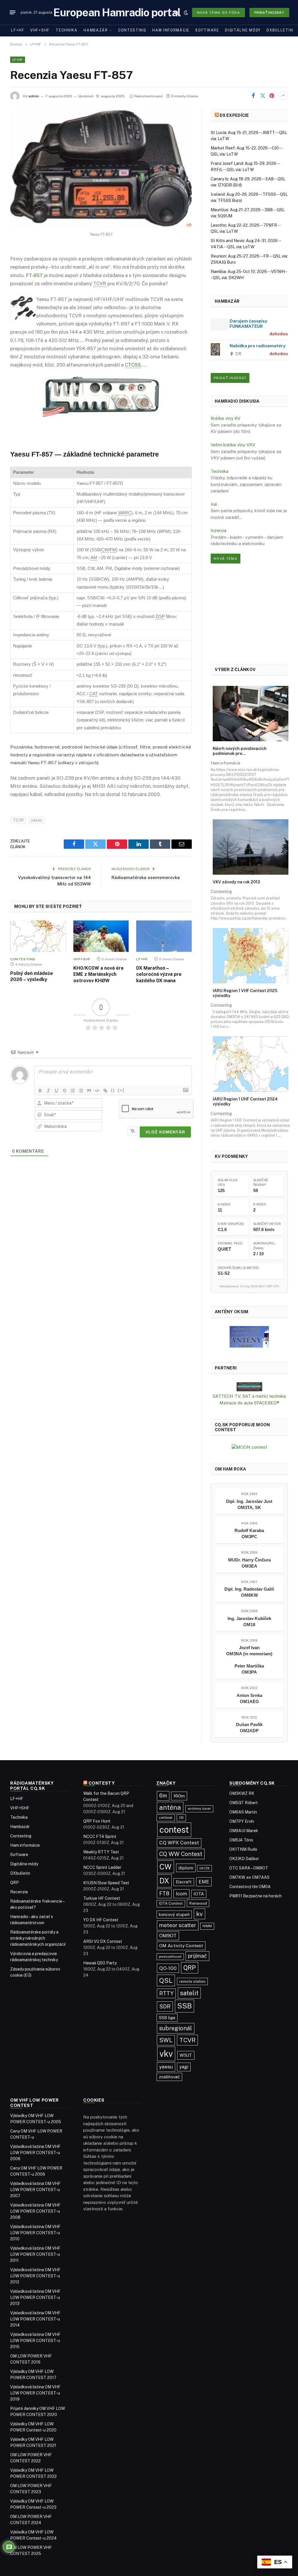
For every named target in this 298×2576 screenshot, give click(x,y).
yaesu (37, 820)
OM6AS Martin (243, 1812)
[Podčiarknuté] (56, 1091)
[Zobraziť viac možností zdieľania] (283, 96)
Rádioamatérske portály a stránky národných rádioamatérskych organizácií (38, 1938)
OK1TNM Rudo (243, 1849)
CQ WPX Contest (179, 1843)
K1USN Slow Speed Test (106, 1883)
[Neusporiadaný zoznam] (81, 1091)
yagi (184, 2067)
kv (199, 1914)
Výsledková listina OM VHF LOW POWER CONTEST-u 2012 (35, 2276)
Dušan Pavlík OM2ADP (249, 1728)
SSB (185, 2006)
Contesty (102, 1783)
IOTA (199, 1894)
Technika (67, 30)
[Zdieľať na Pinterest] (272, 96)
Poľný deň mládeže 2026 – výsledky (32, 977)
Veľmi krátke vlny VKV (233, 445)
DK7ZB (204, 1868)
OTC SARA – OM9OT (249, 1868)
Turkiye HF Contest (102, 1898)
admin (34, 96)
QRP (15, 1883)
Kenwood (198, 1903)
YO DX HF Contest (101, 1920)
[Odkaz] (105, 1091)
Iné (214, 504)
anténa (170, 1807)
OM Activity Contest (181, 1946)
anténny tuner (199, 1809)
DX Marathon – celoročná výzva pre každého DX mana (159, 974)
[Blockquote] (89, 1091)
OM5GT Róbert (244, 1803)
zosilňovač (169, 2077)
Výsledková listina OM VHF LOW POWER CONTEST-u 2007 (35, 2190)
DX (164, 1881)
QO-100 (168, 1968)
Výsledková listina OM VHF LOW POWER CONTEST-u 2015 (35, 2341)
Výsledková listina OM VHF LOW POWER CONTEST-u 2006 (35, 2153)
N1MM (207, 1926)
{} (113, 1090)
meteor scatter (178, 1925)
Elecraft (184, 1882)
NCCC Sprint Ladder (102, 1867)
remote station (192, 1981)
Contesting (132, 30)
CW (166, 1867)
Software (207, 30)
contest (174, 1830)
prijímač (197, 1956)
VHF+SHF (40, 30)
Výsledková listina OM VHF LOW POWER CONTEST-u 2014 (35, 2319)
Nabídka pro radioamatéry (258, 346)
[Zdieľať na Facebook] (253, 96)
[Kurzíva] (48, 1091)
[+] (121, 1090)
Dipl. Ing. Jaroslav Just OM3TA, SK (249, 1504)
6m (163, 1796)
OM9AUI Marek (244, 1831)
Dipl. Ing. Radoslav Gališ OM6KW (249, 1592)
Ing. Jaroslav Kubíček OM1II (249, 1621)
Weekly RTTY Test (101, 1852)
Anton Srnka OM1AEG (249, 1698)
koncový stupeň (174, 1914)
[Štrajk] (65, 1091)
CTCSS (133, 365)
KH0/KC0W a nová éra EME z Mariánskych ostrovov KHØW (98, 974)
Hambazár (96, 30)
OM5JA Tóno (241, 1840)
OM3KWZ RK (242, 1793)
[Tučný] (40, 1091)
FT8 (164, 1893)
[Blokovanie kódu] (97, 1091)
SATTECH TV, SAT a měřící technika (249, 1396)
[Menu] (13, 13)
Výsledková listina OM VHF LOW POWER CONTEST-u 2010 (35, 2233)
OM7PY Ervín (242, 1821)
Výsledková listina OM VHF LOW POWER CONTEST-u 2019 (35, 2393)
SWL (166, 2040)
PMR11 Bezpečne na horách (256, 1896)
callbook (166, 1818)
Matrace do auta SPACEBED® (249, 1403)
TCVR (18, 820)
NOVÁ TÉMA (226, 559)
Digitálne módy (243, 30)
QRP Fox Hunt (97, 1821)
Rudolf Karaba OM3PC (249, 1533)
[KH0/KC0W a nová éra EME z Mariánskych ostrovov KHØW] (101, 936)
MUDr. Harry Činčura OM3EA (249, 1563)
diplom (186, 1868)
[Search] (177, 12)
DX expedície (234, 115)
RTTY (166, 1993)
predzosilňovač (170, 1957)
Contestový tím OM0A (250, 1887)
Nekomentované (149, 96)
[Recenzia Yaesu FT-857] (101, 169)
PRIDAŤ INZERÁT (230, 378)
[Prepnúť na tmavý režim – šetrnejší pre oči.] (186, 13)
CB (181, 1818)
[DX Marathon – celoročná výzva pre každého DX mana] (164, 936)
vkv (166, 2054)
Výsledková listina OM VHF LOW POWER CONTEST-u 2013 (35, 2297)
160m (179, 1796)
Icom (181, 1894)
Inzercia (219, 530)
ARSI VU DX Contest (103, 1941)
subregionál (176, 2028)
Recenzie (19, 1892)
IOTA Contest (171, 1903)
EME (204, 1882)
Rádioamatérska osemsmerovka (146, 877)
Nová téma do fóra (219, 13)
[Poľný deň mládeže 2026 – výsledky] (38, 936)
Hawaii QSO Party (100, 1963)
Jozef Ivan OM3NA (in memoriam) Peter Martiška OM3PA (249, 1660)
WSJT (186, 2055)
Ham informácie (171, 30)
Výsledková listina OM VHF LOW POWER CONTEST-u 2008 (35, 2211)
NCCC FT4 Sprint (100, 1837)
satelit (189, 1993)
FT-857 (34, 275)
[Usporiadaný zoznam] (73, 1091)
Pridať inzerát (269, 13)
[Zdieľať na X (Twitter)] (262, 96)
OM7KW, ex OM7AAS (249, 1877)
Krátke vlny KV (226, 418)
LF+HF (18, 30)
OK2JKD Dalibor (244, 1859)
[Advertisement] (249, 613)
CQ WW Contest (181, 1854)
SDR (165, 2006)
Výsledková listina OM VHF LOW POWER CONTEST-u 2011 (35, 2254)
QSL (166, 1980)
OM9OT (168, 1936)
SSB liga (167, 2018)
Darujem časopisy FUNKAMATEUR (248, 324)
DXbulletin (280, 30)
